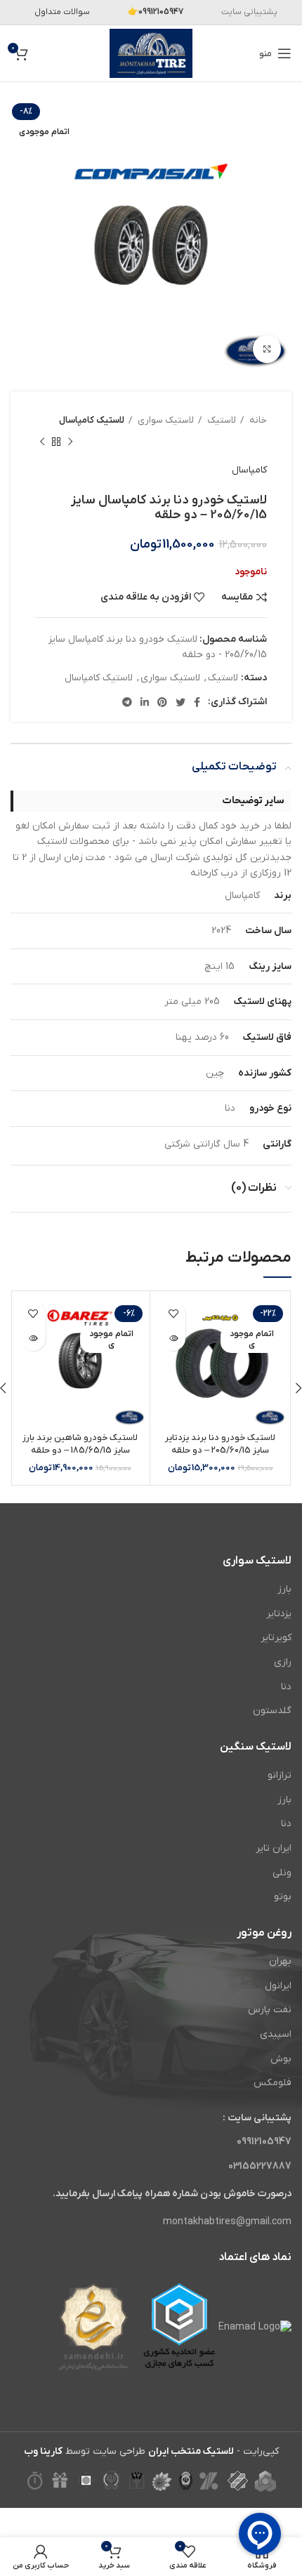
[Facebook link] (197, 702)
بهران (280, 1961)
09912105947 (264, 2142)
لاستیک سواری (165, 420)
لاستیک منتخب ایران (191, 2451)
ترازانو (280, 1775)
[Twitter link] (180, 702)
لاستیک (221, 420)
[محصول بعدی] (42, 442)
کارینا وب (43, 2451)
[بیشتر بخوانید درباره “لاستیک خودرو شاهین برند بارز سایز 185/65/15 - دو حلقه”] (33, 1339)
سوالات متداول (62, 12)
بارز (284, 1589)
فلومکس (273, 2083)
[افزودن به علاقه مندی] (173, 1314)
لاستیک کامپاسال (92, 420)
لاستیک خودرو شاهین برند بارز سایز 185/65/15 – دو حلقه (80, 1444)
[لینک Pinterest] (162, 702)
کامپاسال (249, 470)
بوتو (283, 1897)
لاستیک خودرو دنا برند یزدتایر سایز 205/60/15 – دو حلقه (220, 1444)
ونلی (282, 1873)
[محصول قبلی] (70, 442)
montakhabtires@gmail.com (227, 2222)
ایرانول (278, 1986)
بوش (281, 2059)
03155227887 (260, 2166)
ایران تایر (274, 1848)
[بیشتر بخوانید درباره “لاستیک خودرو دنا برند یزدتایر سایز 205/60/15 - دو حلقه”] (173, 1339)
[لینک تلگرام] (127, 702)
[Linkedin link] (145, 702)
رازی (283, 1662)
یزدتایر (279, 1614)
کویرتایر (276, 1638)
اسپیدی (276, 2034)
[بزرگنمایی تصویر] (267, 349)
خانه (257, 420)
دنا (286, 1687)
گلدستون (272, 1711)
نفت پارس (270, 2010)
